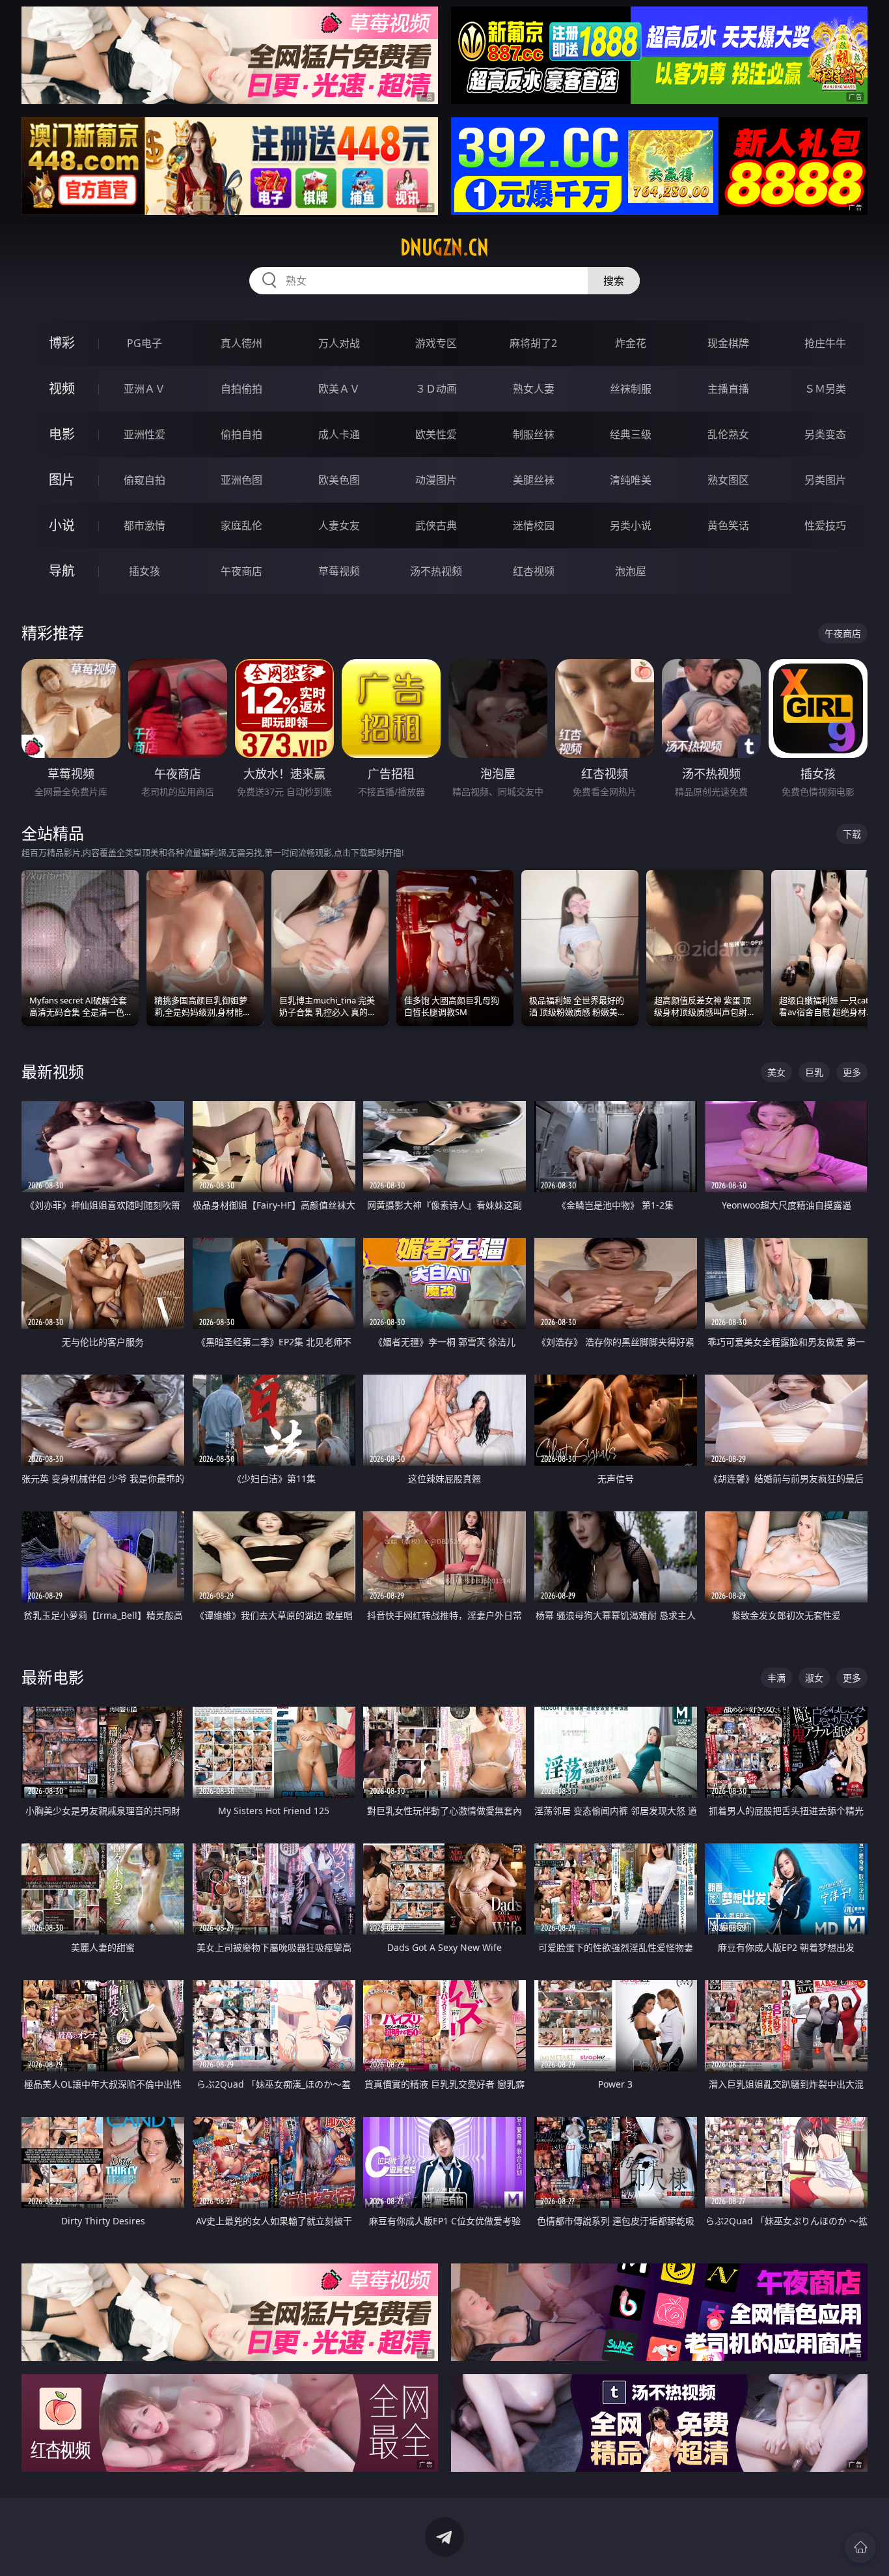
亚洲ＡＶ (144, 389)
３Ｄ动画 (436, 389)
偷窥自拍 (144, 480)
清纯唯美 (631, 480)
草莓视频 (339, 571)
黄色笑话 (728, 525)
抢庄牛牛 (825, 343)
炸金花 (631, 343)
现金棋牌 (728, 343)
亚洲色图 (241, 480)
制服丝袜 (534, 434)
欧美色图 (339, 480)
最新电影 (53, 1677)
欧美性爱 (436, 434)
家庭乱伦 (241, 525)
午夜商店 (241, 571)
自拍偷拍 (241, 389)
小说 (62, 525)
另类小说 (631, 525)
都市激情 (144, 525)
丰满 (776, 1678)
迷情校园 (534, 525)
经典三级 (631, 434)
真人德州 (241, 343)
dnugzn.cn (444, 247)
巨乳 (814, 1072)
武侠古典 (436, 525)
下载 (852, 834)
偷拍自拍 (241, 434)
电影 (62, 434)
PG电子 (144, 343)
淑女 (814, 1678)
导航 (62, 571)
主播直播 (728, 389)
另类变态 (825, 434)
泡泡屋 (631, 571)
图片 (62, 480)
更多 (852, 1072)
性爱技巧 (825, 525)
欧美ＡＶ (339, 389)
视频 (62, 388)
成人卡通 (339, 434)
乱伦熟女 (728, 434)
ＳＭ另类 (825, 389)
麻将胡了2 (533, 343)
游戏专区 (436, 343)
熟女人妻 (534, 389)
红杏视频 (534, 571)
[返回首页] (860, 2547)
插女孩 (144, 571)
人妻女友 (339, 525)
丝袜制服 (631, 389)
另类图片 (825, 480)
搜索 (614, 281)
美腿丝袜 (534, 480)
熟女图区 (728, 480)
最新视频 (53, 1071)
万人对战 (339, 343)
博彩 (62, 343)
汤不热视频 (436, 571)
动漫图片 (436, 480)
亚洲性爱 (144, 434)
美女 (776, 1072)
